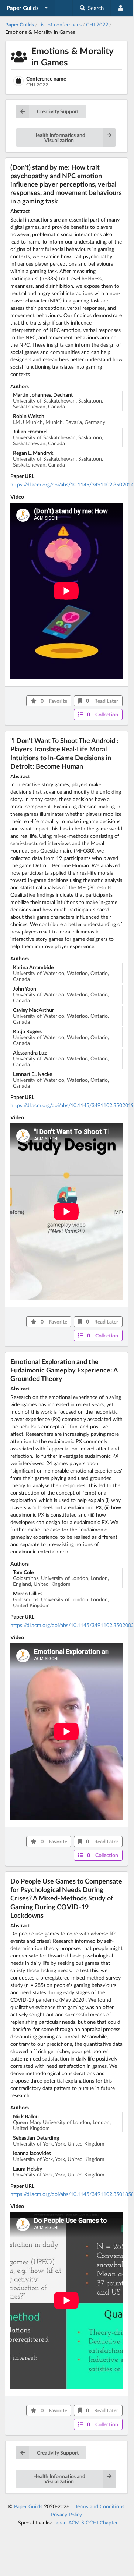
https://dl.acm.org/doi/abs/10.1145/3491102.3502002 (72, 1625)
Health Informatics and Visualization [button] (59, 137)
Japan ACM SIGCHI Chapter (86, 2522)
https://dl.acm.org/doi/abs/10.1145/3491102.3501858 (72, 2194)
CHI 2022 (97, 24)
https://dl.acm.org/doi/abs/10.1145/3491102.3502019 (72, 1105)
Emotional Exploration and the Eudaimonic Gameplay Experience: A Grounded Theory (64, 1370)
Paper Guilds (28, 2506)
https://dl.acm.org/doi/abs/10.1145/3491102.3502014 (72, 484)
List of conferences (60, 24)
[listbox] (28, 8)
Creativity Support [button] (58, 111)
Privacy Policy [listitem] (66, 2515)
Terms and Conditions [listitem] (100, 2506)
